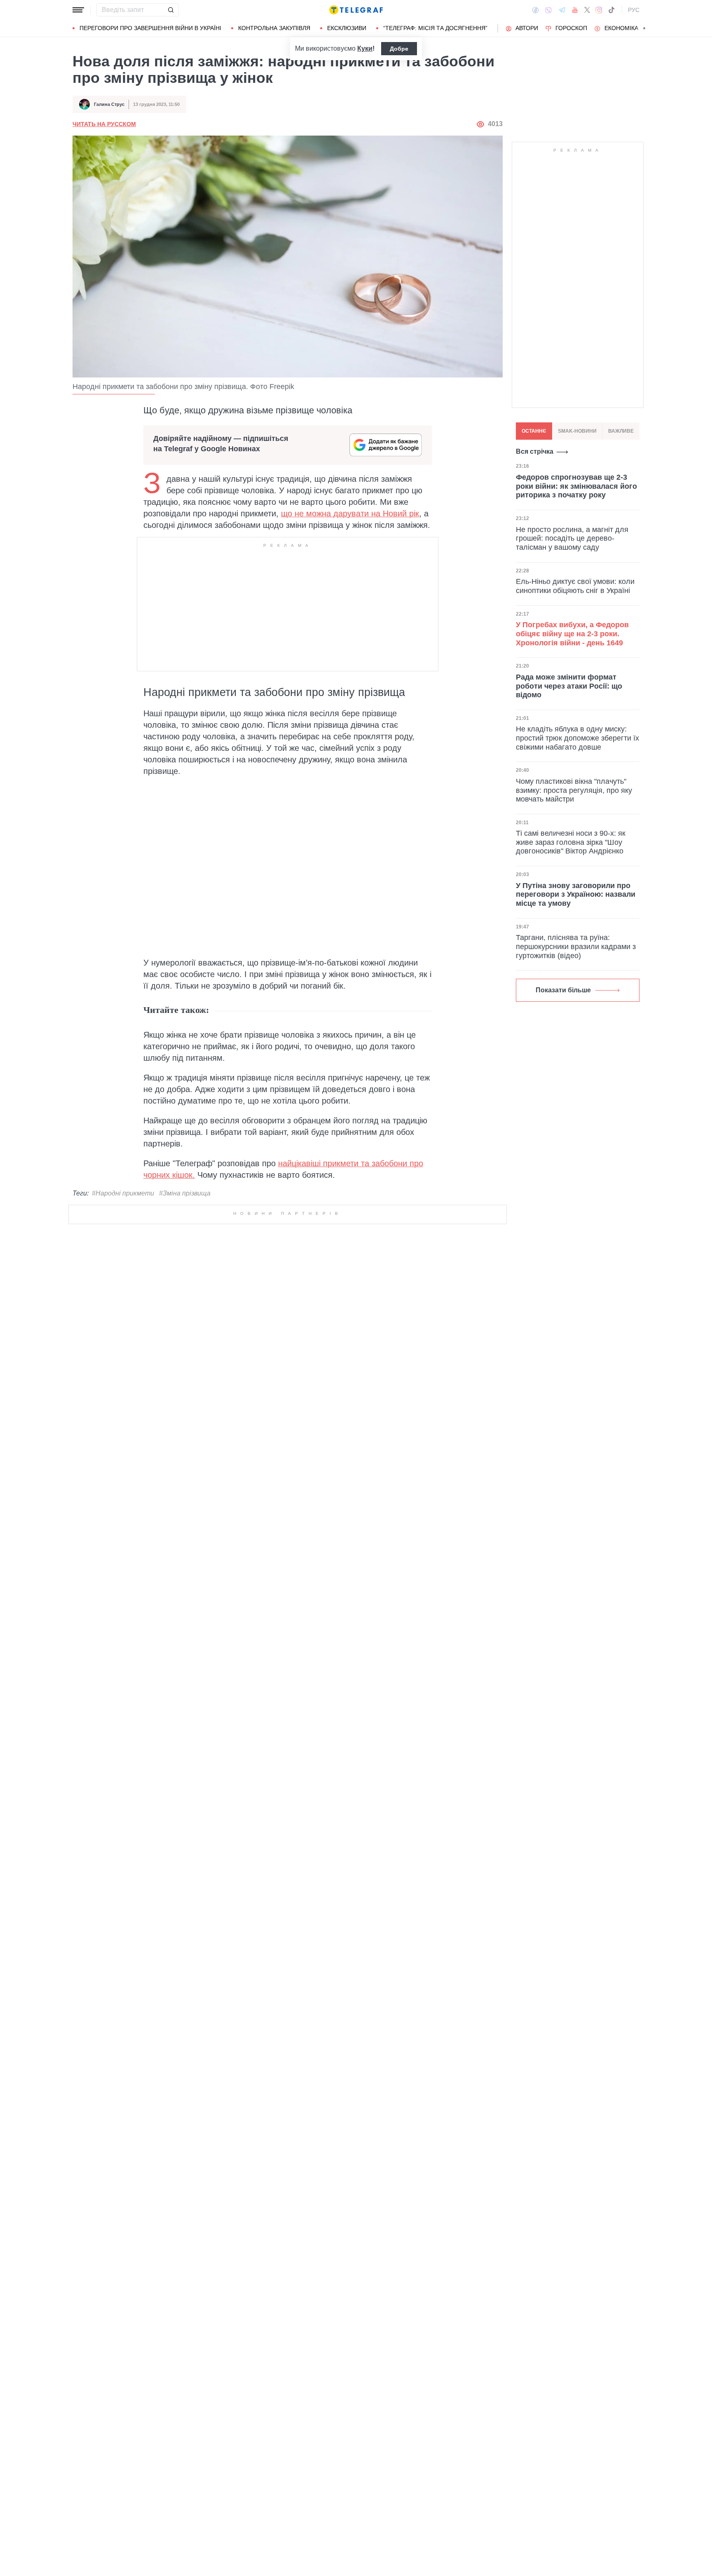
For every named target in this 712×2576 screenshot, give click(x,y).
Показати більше (563, 990)
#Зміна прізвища (185, 1193)
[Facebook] (535, 10)
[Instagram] (599, 10)
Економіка (621, 28)
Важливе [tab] (621, 431)
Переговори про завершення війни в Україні (150, 28)
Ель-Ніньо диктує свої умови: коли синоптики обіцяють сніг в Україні (575, 586)
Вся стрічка (535, 451)
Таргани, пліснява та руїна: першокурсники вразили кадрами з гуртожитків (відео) (576, 946)
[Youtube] (575, 10)
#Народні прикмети (123, 1193)
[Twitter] (587, 10)
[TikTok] (611, 10)
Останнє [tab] (534, 431)
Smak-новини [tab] (577, 431)
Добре (399, 49)
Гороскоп (571, 28)
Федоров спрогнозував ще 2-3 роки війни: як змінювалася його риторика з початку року (576, 486)
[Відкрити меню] (78, 10)
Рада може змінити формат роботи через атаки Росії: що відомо (569, 686)
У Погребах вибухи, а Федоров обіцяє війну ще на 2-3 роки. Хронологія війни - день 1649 (572, 634)
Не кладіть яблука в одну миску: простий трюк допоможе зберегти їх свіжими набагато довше (577, 738)
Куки (365, 48)
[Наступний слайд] (644, 28)
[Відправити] (171, 10)
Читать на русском (104, 124)
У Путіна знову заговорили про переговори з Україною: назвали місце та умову (576, 894)
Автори (527, 28)
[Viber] (548, 10)
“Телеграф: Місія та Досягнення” (435, 28)
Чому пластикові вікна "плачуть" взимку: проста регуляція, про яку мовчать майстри (574, 790)
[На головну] (356, 10)
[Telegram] (562, 10)
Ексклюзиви (347, 28)
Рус (634, 10)
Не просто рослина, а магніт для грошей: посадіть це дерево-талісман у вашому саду (572, 538)
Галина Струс (109, 104)
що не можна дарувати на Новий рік (350, 513)
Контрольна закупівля (274, 28)
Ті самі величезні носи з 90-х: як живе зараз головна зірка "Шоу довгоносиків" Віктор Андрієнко (571, 842)
